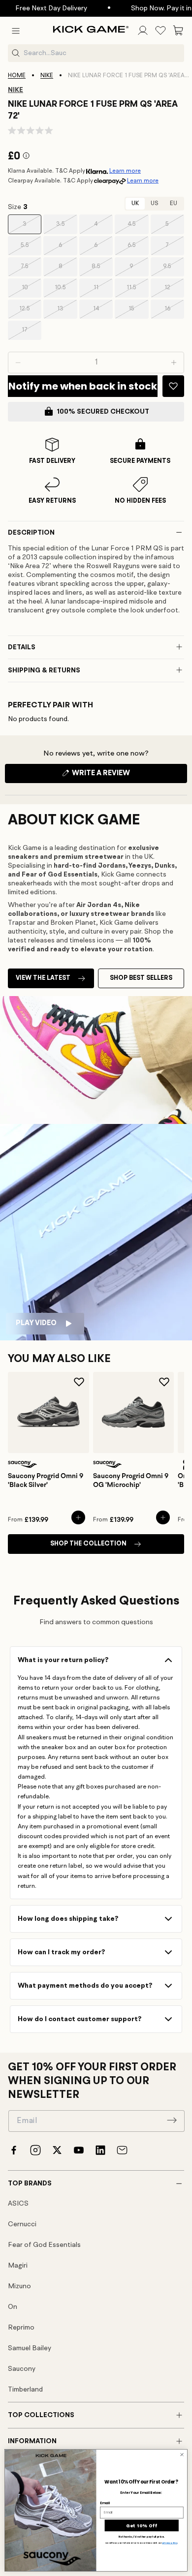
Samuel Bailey (30, 2348)
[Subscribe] (172, 2120)
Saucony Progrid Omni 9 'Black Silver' (46, 1481)
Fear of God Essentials (44, 2245)
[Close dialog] (182, 2455)
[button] (16, 30)
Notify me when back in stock (83, 386)
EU (174, 204)
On (13, 2307)
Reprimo (21, 2328)
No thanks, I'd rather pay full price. (142, 2537)
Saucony (22, 2369)
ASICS (18, 2204)
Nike (47, 76)
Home (17, 76)
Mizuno (19, 2286)
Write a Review (118, 776)
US (154, 204)
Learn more (125, 171)
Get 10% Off (142, 2525)
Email (105, 2503)
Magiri (18, 2266)
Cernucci (22, 2224)
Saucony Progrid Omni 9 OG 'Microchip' (131, 1481)
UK (135, 204)
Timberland (25, 2390)
